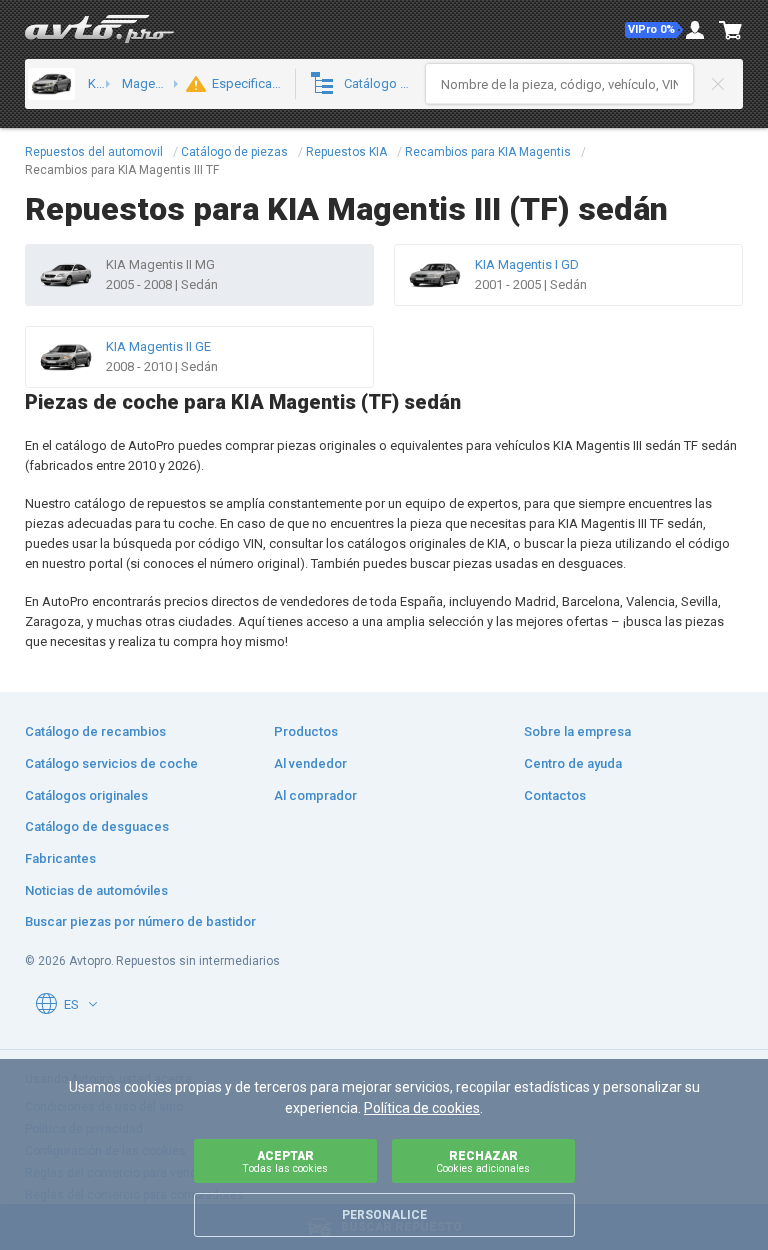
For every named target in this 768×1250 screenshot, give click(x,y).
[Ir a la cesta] (731, 30)
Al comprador (315, 795)
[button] (654, 30)
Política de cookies (422, 1108)
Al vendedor (310, 763)
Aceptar (285, 1161)
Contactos (555, 795)
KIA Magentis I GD (527, 264)
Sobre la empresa (577, 731)
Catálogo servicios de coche (111, 763)
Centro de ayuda (573, 763)
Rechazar (483, 1161)
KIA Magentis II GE (158, 346)
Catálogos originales (86, 795)
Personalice (384, 1215)
